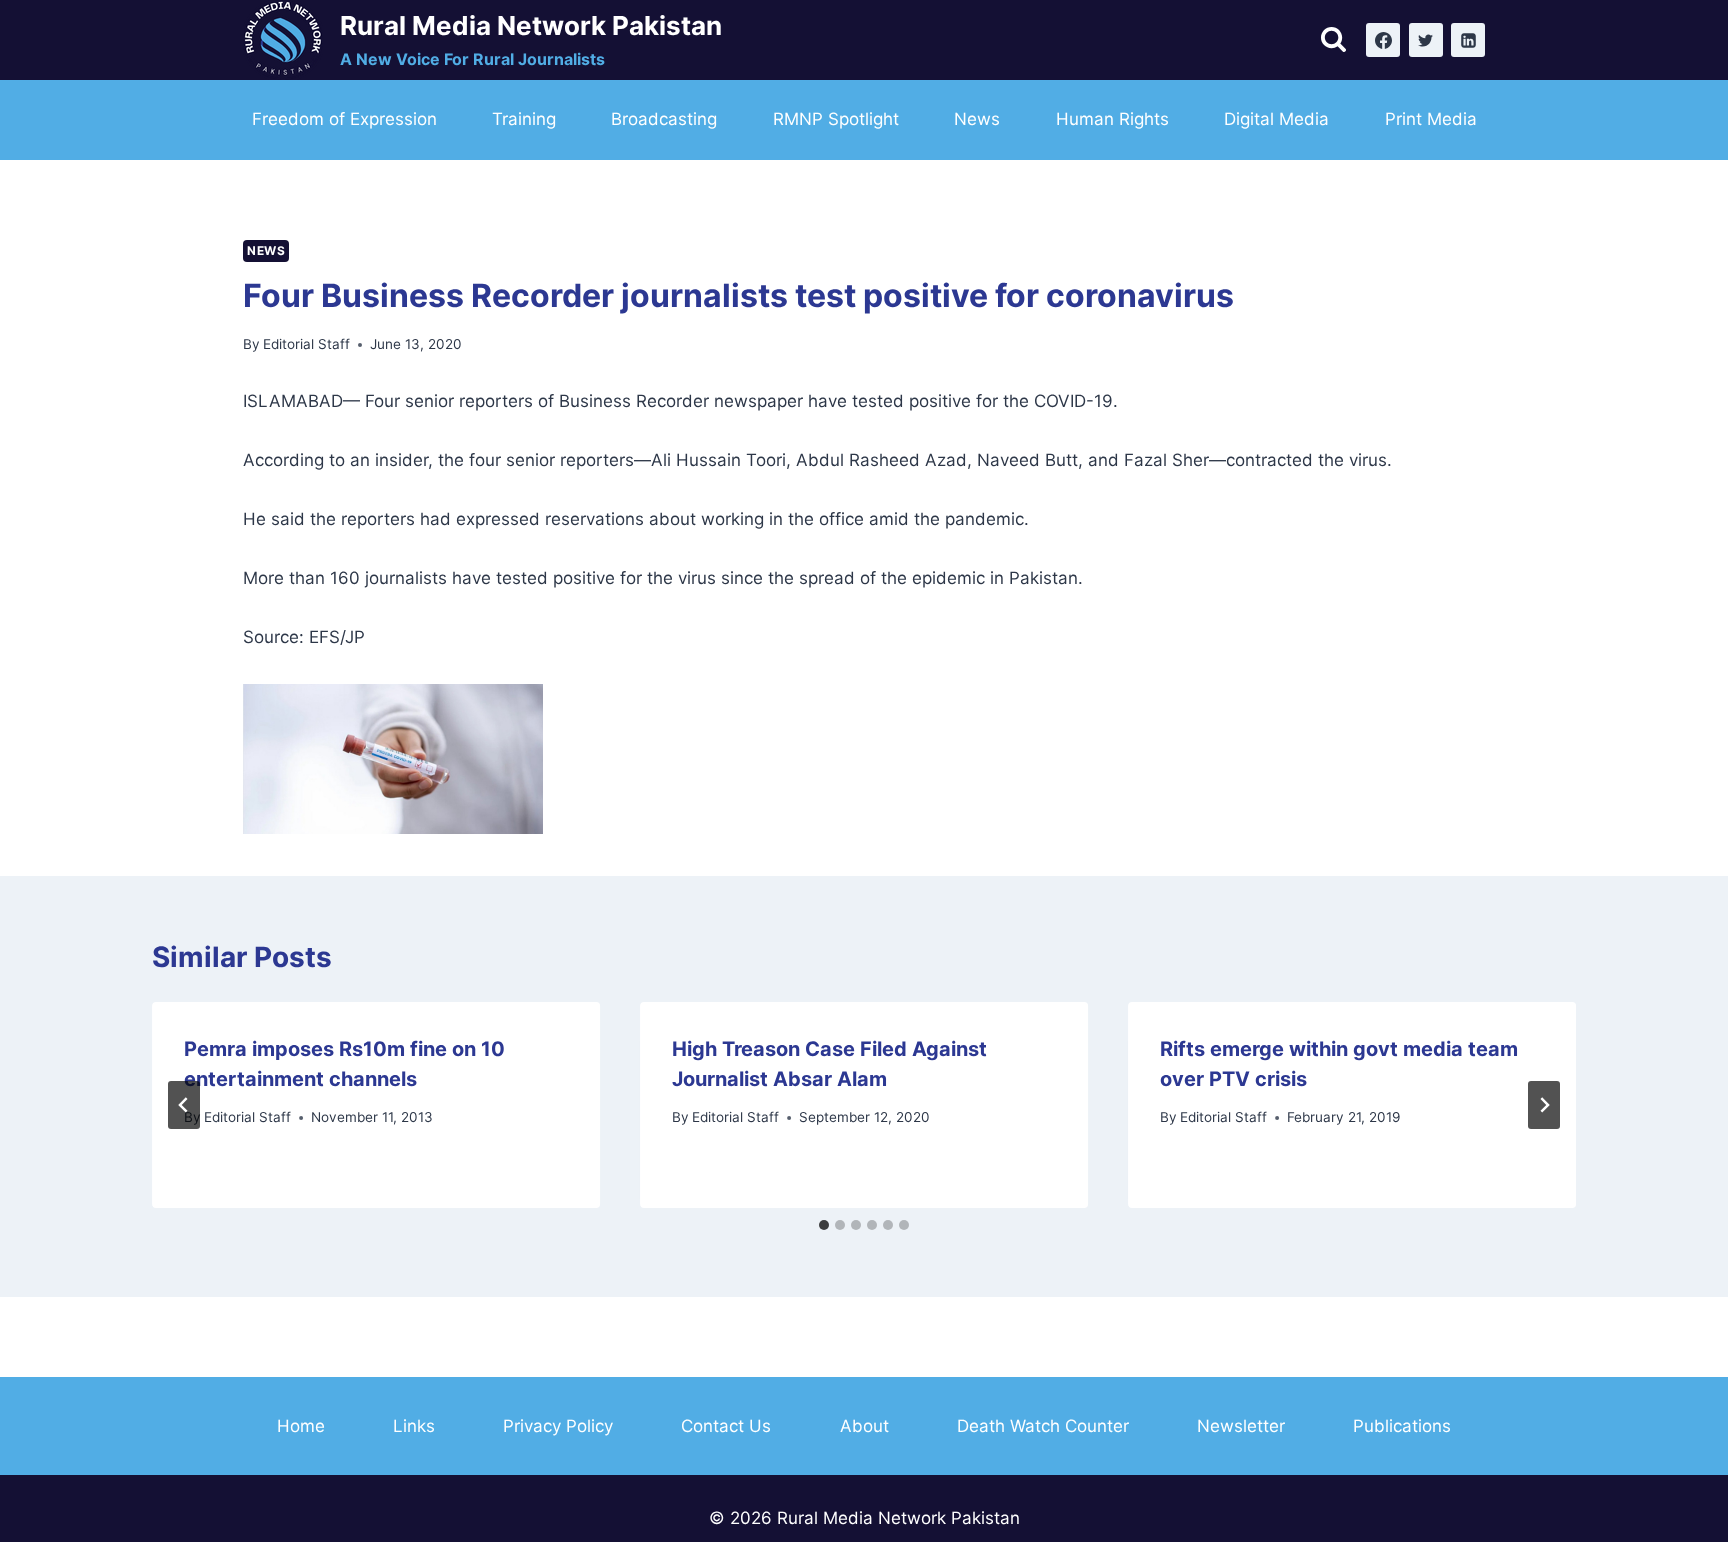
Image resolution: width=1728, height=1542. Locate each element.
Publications (1402, 1426)
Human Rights (1112, 119)
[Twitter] (1426, 40)
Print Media (1431, 119)
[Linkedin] (1468, 40)
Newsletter (1241, 1426)
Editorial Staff (306, 344)
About (864, 1426)
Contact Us (726, 1426)
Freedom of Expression (344, 119)
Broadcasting (664, 119)
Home (301, 1426)
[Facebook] (1383, 40)
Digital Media (1276, 119)
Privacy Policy (558, 1426)
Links (414, 1426)
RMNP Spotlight (836, 119)
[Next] (1544, 1105)
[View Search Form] (1333, 40)
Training (524, 119)
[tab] (824, 1225)
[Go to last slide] (184, 1105)
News (977, 119)
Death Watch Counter (1043, 1426)
